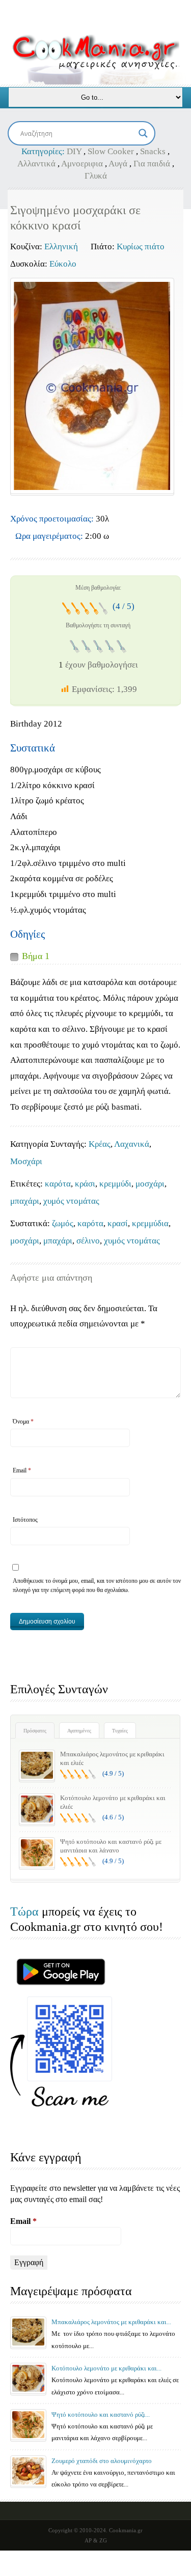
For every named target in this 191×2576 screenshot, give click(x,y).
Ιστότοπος (25, 1520)
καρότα (58, 1184)
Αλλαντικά (36, 164)
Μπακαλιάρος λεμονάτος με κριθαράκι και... (111, 2322)
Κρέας (100, 1144)
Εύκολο (63, 264)
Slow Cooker (111, 151)
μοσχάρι (150, 1184)
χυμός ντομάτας (71, 1201)
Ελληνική (61, 247)
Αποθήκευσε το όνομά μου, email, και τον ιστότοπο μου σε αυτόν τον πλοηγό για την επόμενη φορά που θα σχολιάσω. (97, 1585)
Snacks (153, 151)
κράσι (85, 1184)
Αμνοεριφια (82, 164)
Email (22, 1470)
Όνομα (23, 1422)
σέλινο (88, 1241)
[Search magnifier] (143, 133)
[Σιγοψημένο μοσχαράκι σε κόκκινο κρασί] (92, 386)
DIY (74, 151)
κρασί (118, 1223)
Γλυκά (96, 176)
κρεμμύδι (115, 1184)
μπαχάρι (25, 1201)
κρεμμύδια (150, 1223)
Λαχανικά (132, 1144)
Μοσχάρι (26, 1161)
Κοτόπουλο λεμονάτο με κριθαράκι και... (106, 2368)
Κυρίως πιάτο (141, 247)
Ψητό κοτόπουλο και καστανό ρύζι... (101, 2414)
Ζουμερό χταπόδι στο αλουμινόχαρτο (102, 2461)
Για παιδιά (152, 164)
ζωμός (63, 1223)
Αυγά (118, 164)
